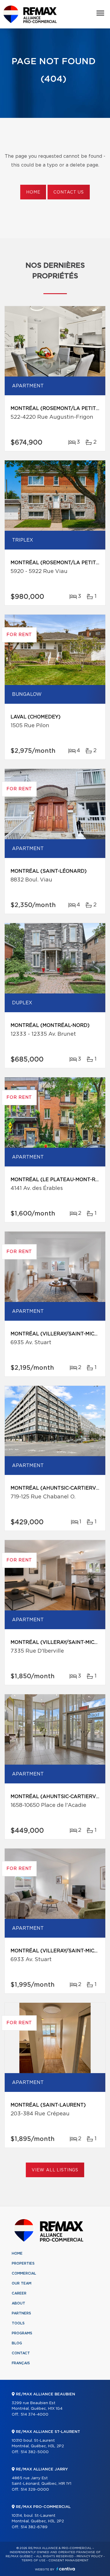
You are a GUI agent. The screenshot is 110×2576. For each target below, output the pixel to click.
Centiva (66, 2569)
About (18, 2303)
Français (21, 2363)
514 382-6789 (34, 2527)
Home (33, 192)
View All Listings (55, 2170)
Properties (23, 2263)
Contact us (68, 192)
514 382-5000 (35, 2452)
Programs (22, 2333)
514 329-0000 (35, 2490)
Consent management (68, 2560)
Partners (21, 2313)
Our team (22, 2283)
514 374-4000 (34, 2415)
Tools (18, 2323)
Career (19, 2293)
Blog (17, 2343)
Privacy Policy (90, 2556)
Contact (21, 2353)
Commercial (24, 2273)
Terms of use (33, 2560)
